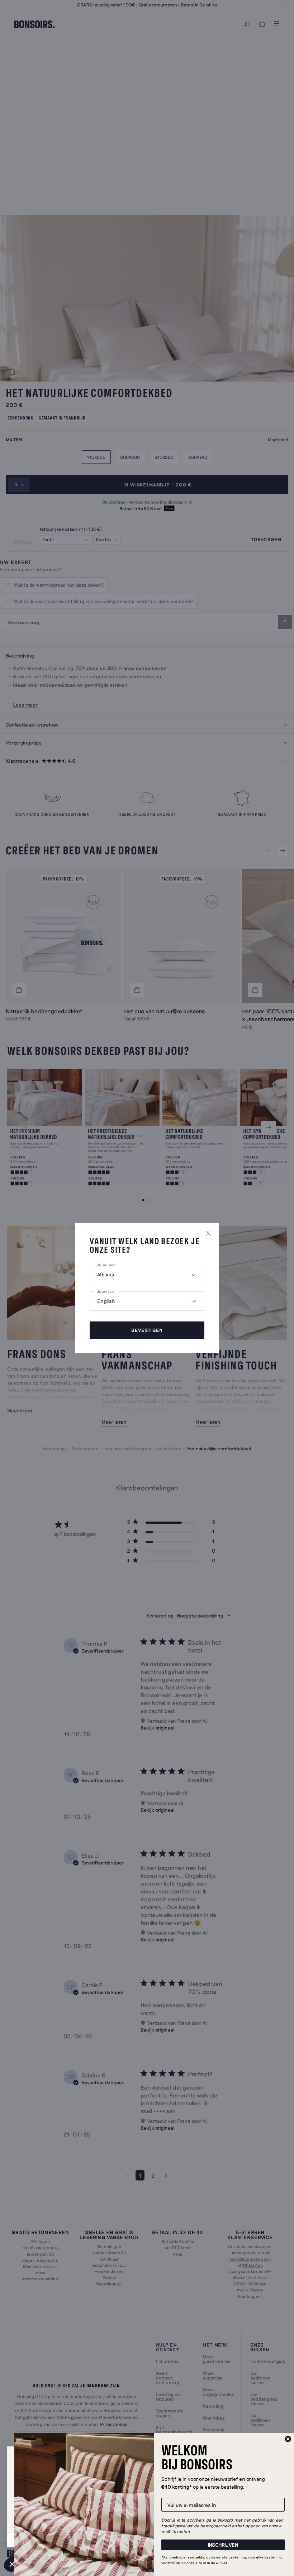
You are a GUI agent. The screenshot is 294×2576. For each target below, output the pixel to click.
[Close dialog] (288, 2439)
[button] (12, 2564)
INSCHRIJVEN (223, 2545)
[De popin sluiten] (208, 1233)
